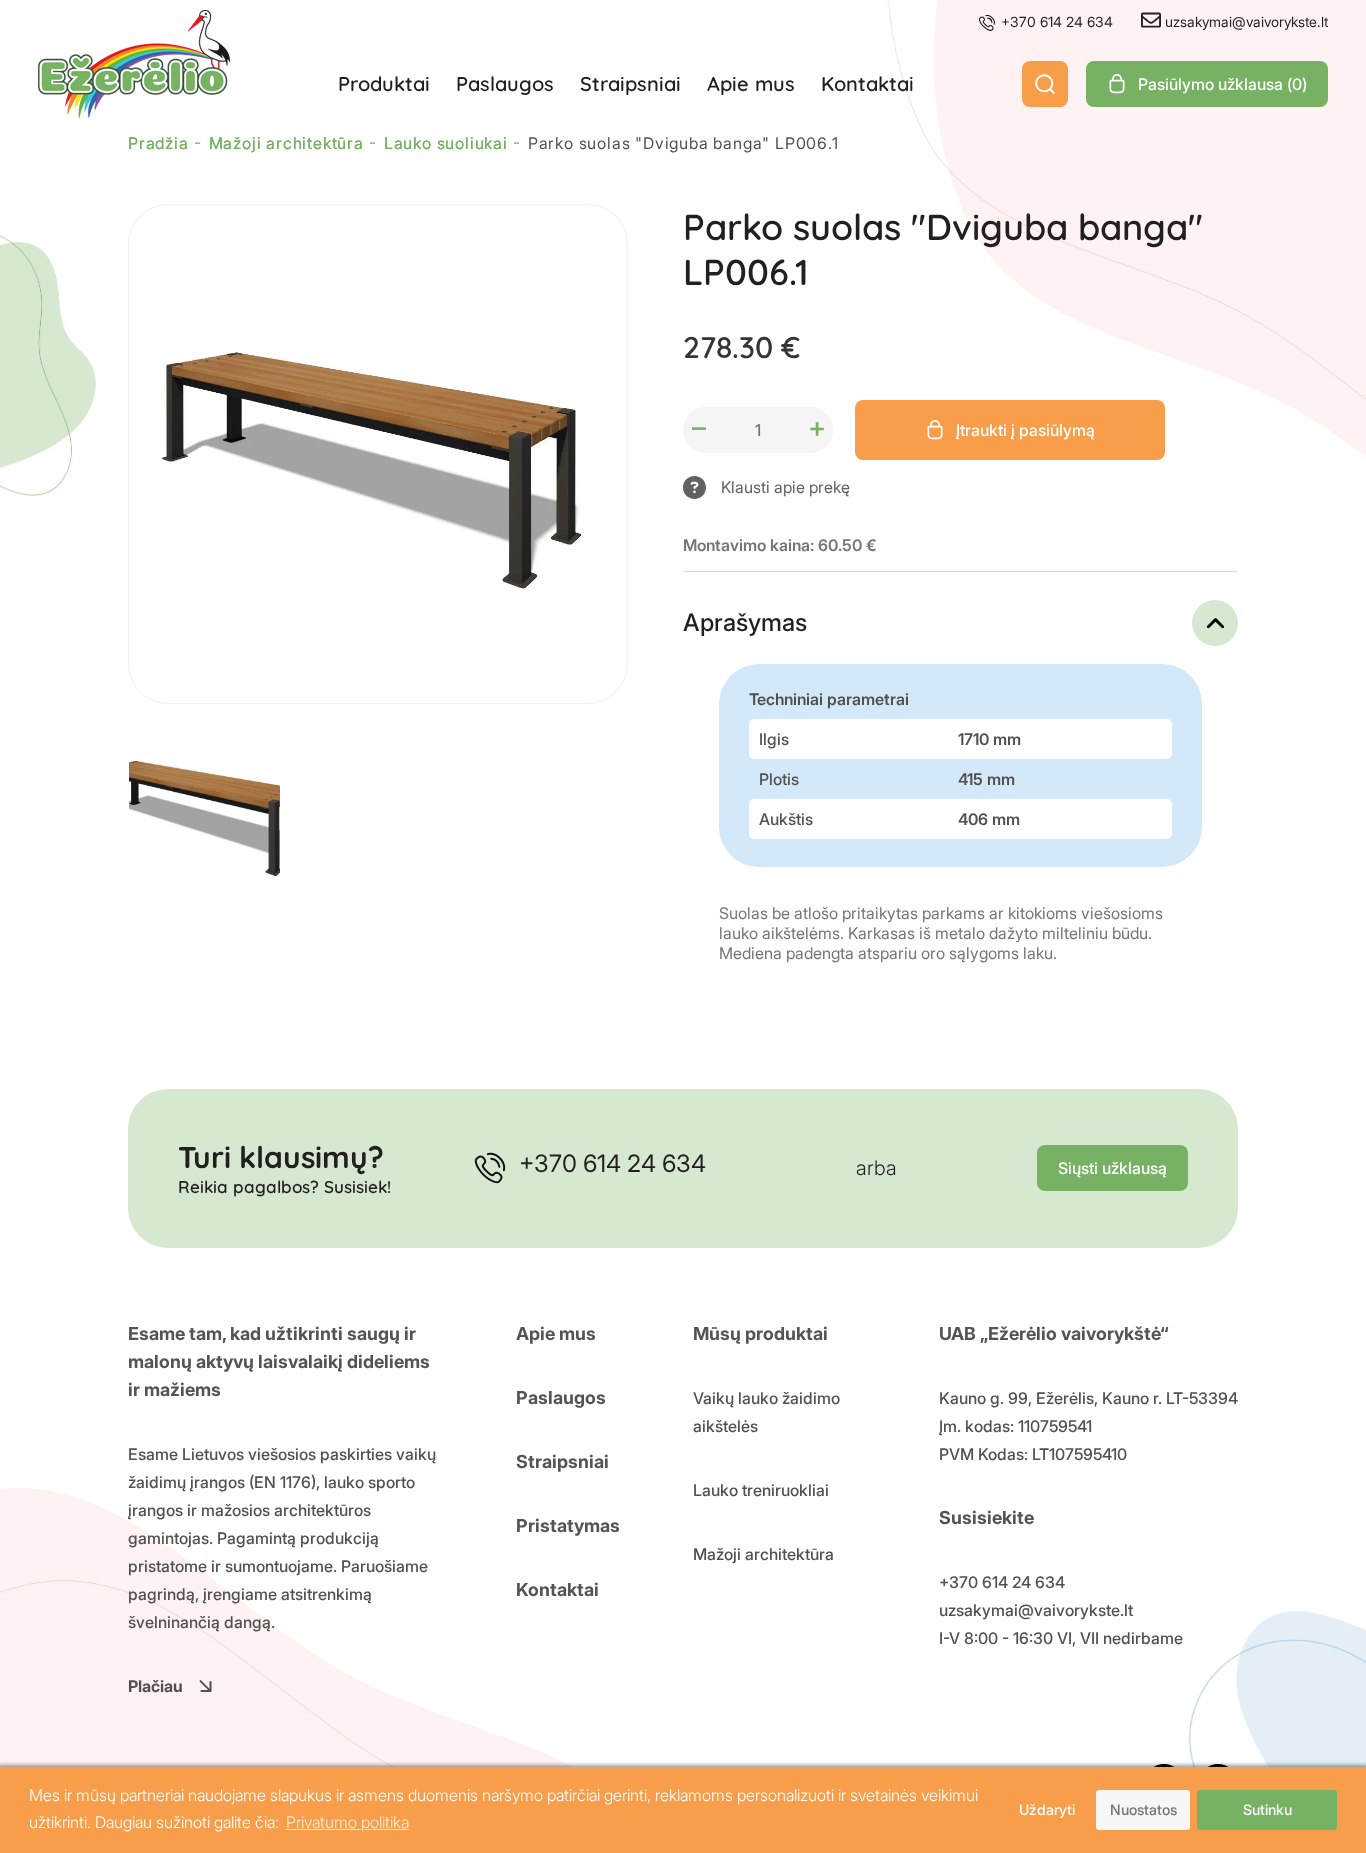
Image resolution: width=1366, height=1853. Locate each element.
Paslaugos (505, 83)
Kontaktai (867, 83)
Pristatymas (568, 1525)
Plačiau (155, 1686)
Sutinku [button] (1267, 1809)
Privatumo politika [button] (347, 1822)
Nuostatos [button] (1143, 1809)
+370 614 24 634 (1055, 21)
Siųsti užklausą (1112, 1168)
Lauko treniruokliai (761, 1490)
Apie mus (751, 83)
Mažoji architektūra (763, 1554)
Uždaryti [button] (1047, 1809)
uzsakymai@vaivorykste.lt (1244, 21)
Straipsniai (630, 83)
